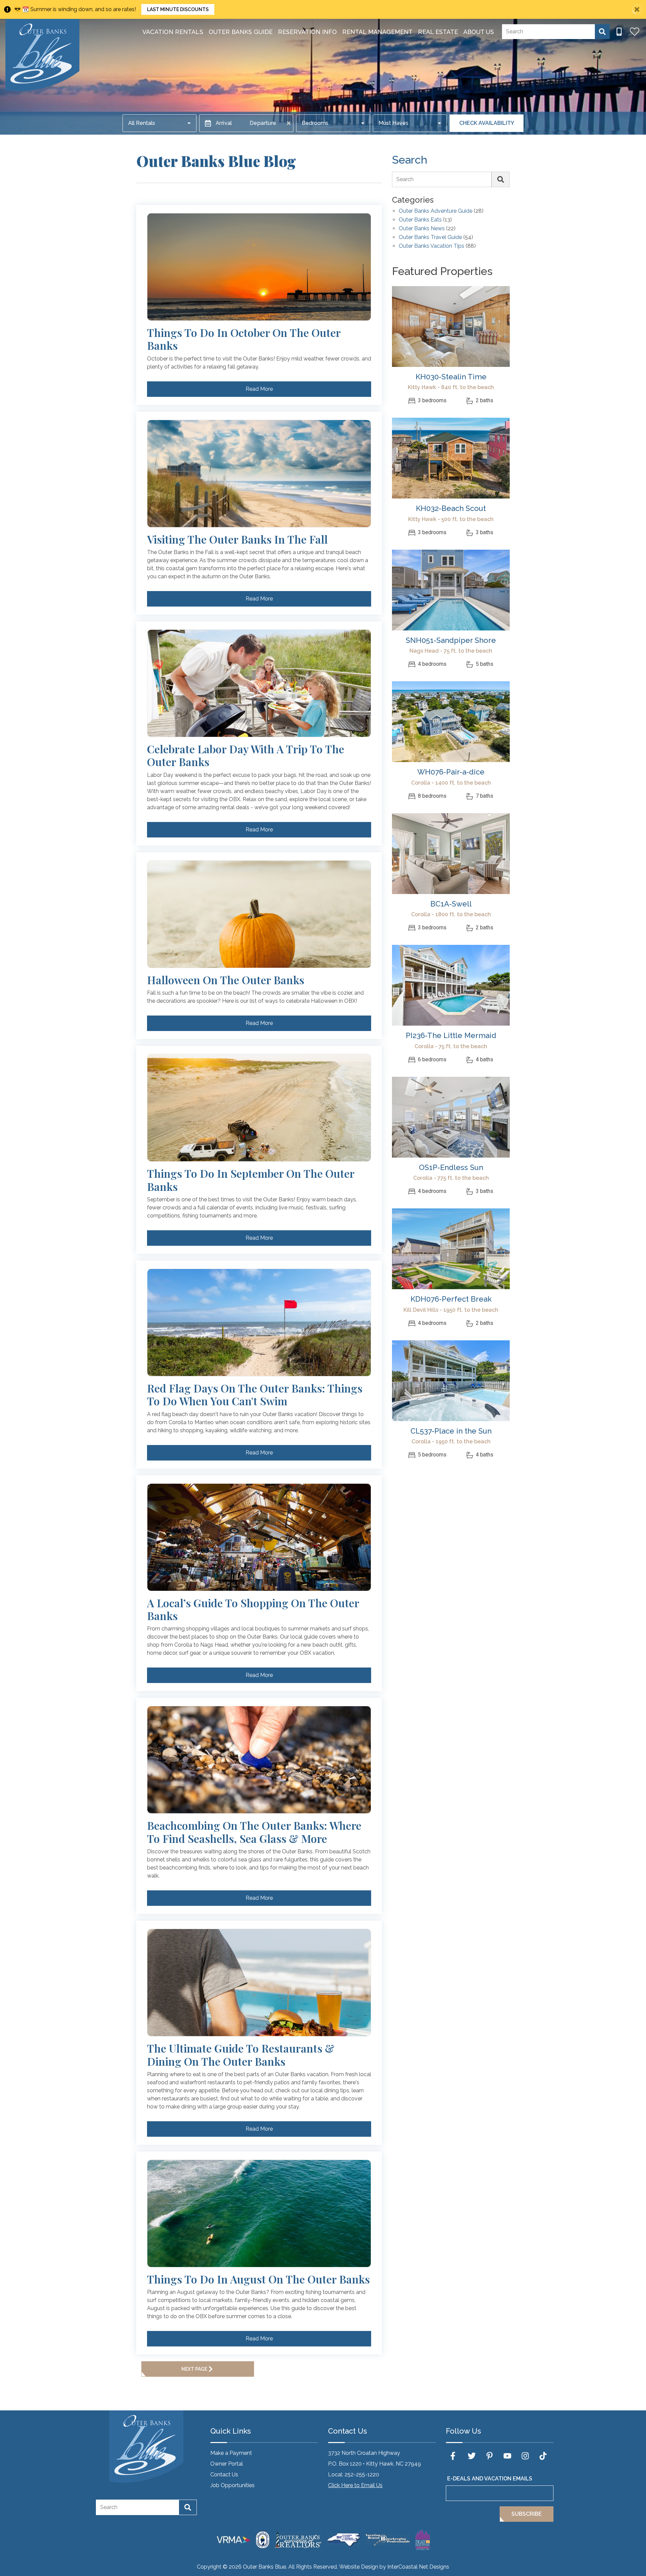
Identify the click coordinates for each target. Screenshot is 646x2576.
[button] (322, 1251)
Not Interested (361, 1321)
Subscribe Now (280, 1321)
